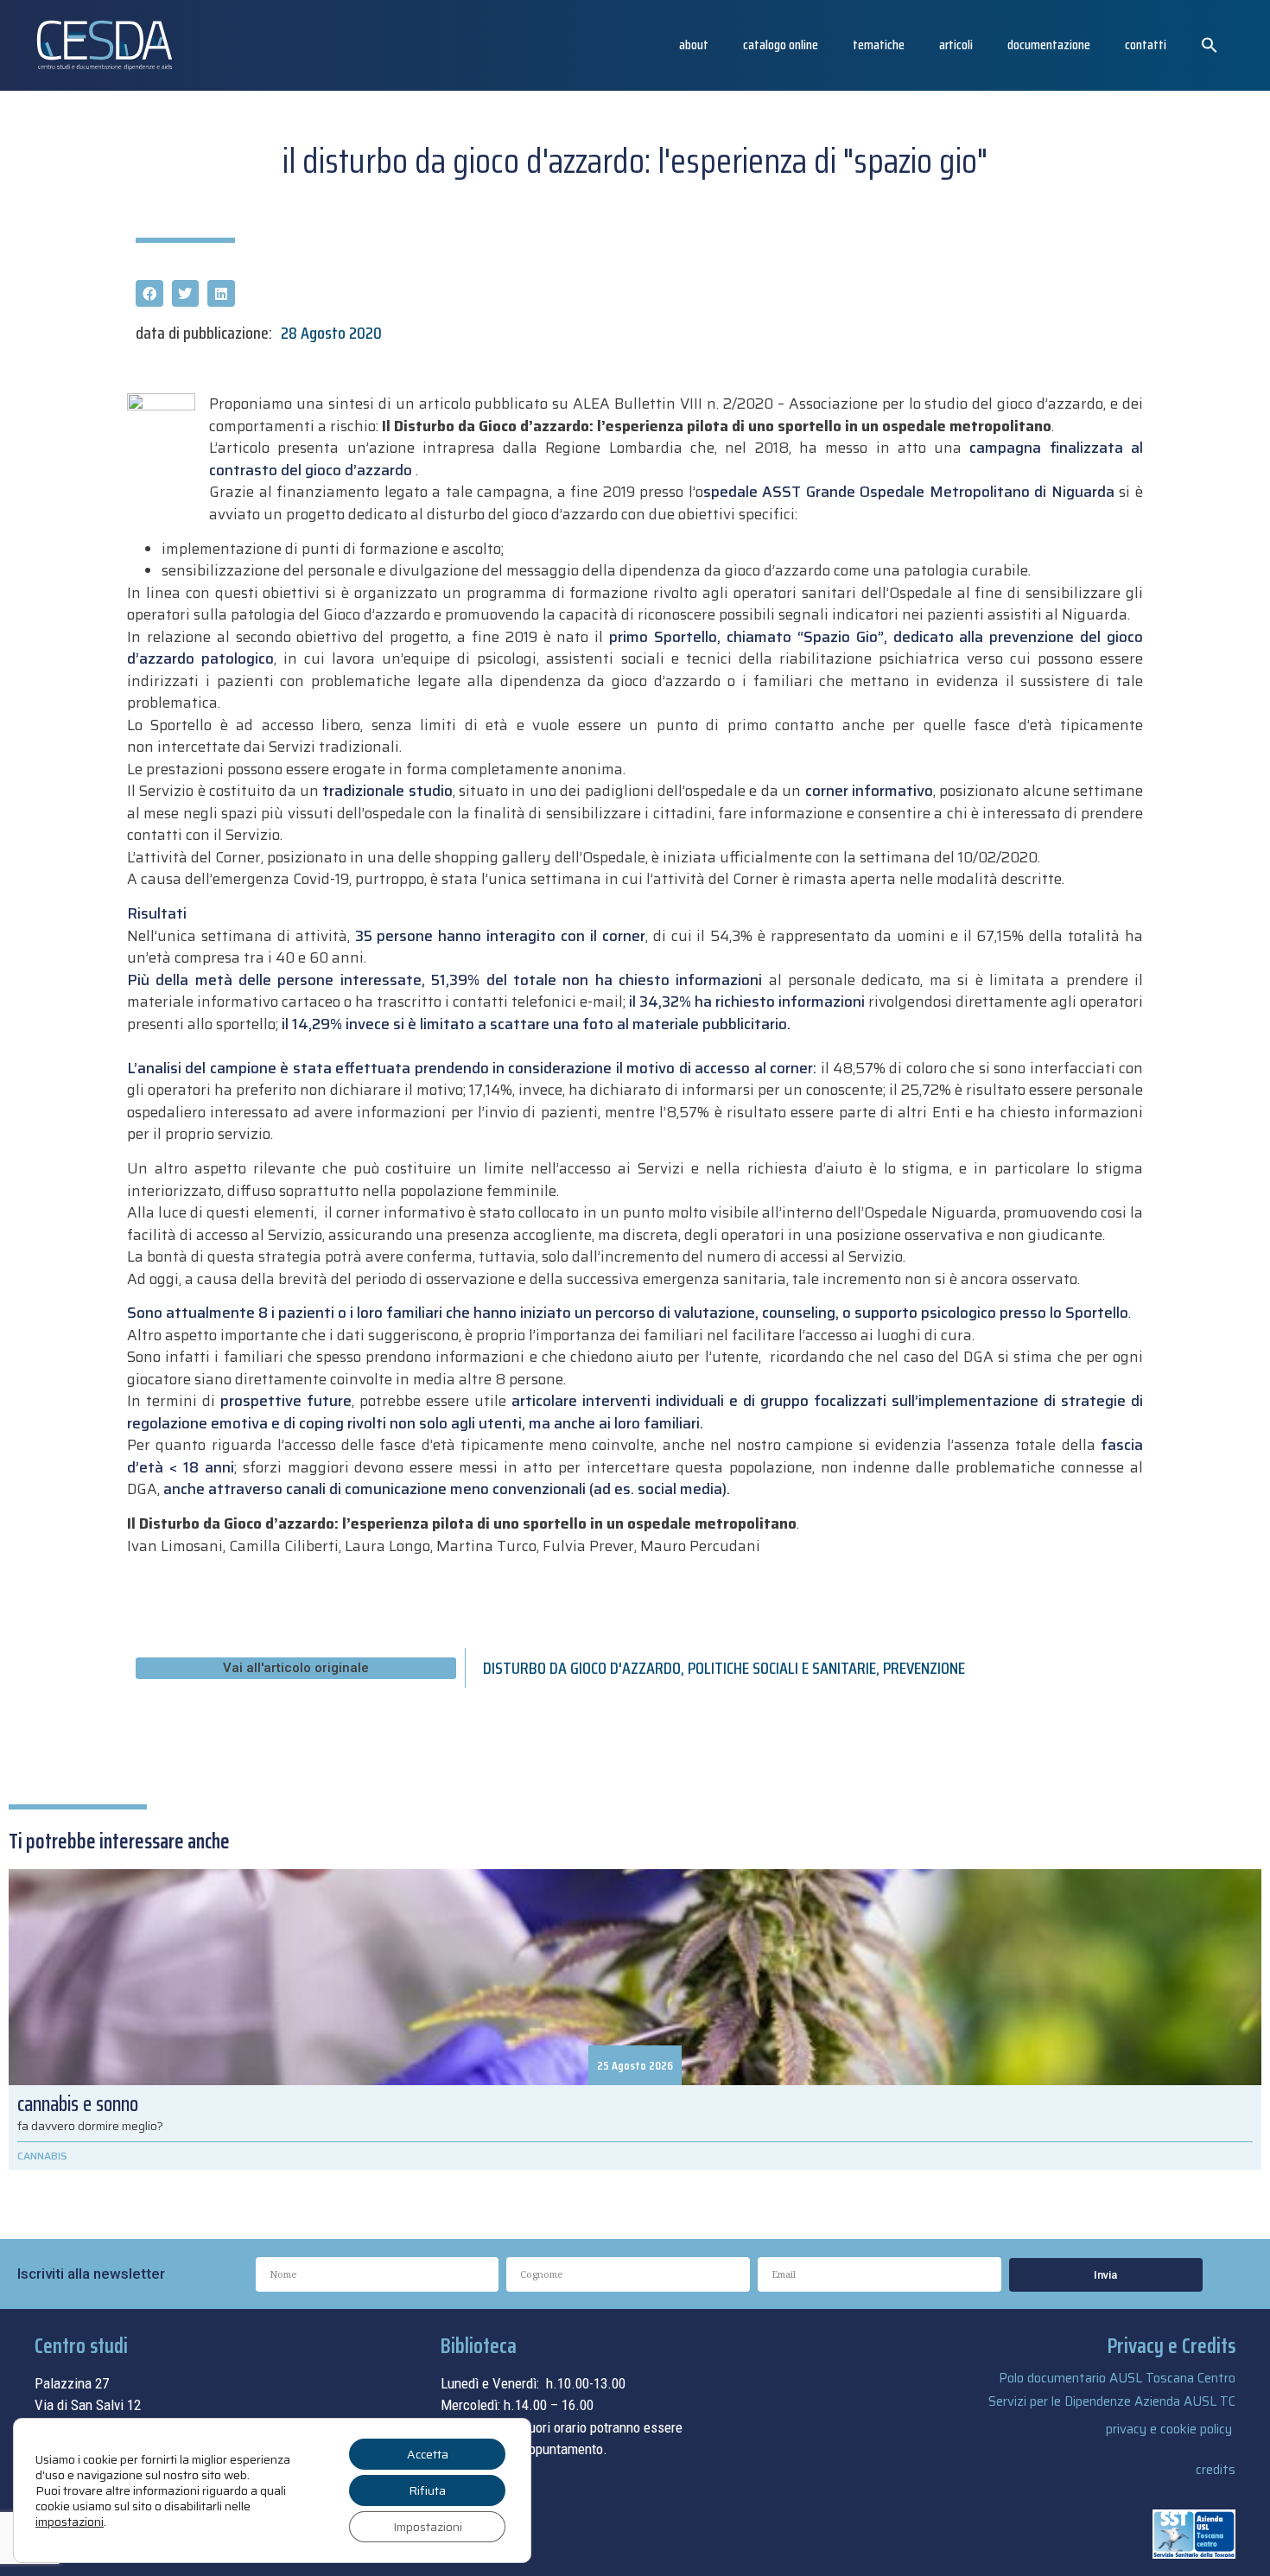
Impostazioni (428, 2527)
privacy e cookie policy (1169, 2429)
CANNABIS (42, 2156)
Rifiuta (427, 2490)
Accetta (428, 2454)
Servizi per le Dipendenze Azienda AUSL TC (1112, 2401)
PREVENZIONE (924, 1668)
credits (1216, 2470)
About (694, 45)
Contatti (1146, 45)
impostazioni (70, 2522)
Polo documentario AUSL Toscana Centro (1117, 2378)
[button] (1210, 45)
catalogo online (781, 45)
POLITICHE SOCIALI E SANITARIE (782, 1668)
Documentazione (1049, 45)
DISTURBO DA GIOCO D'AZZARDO (582, 1668)
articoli (956, 45)
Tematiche (879, 45)
